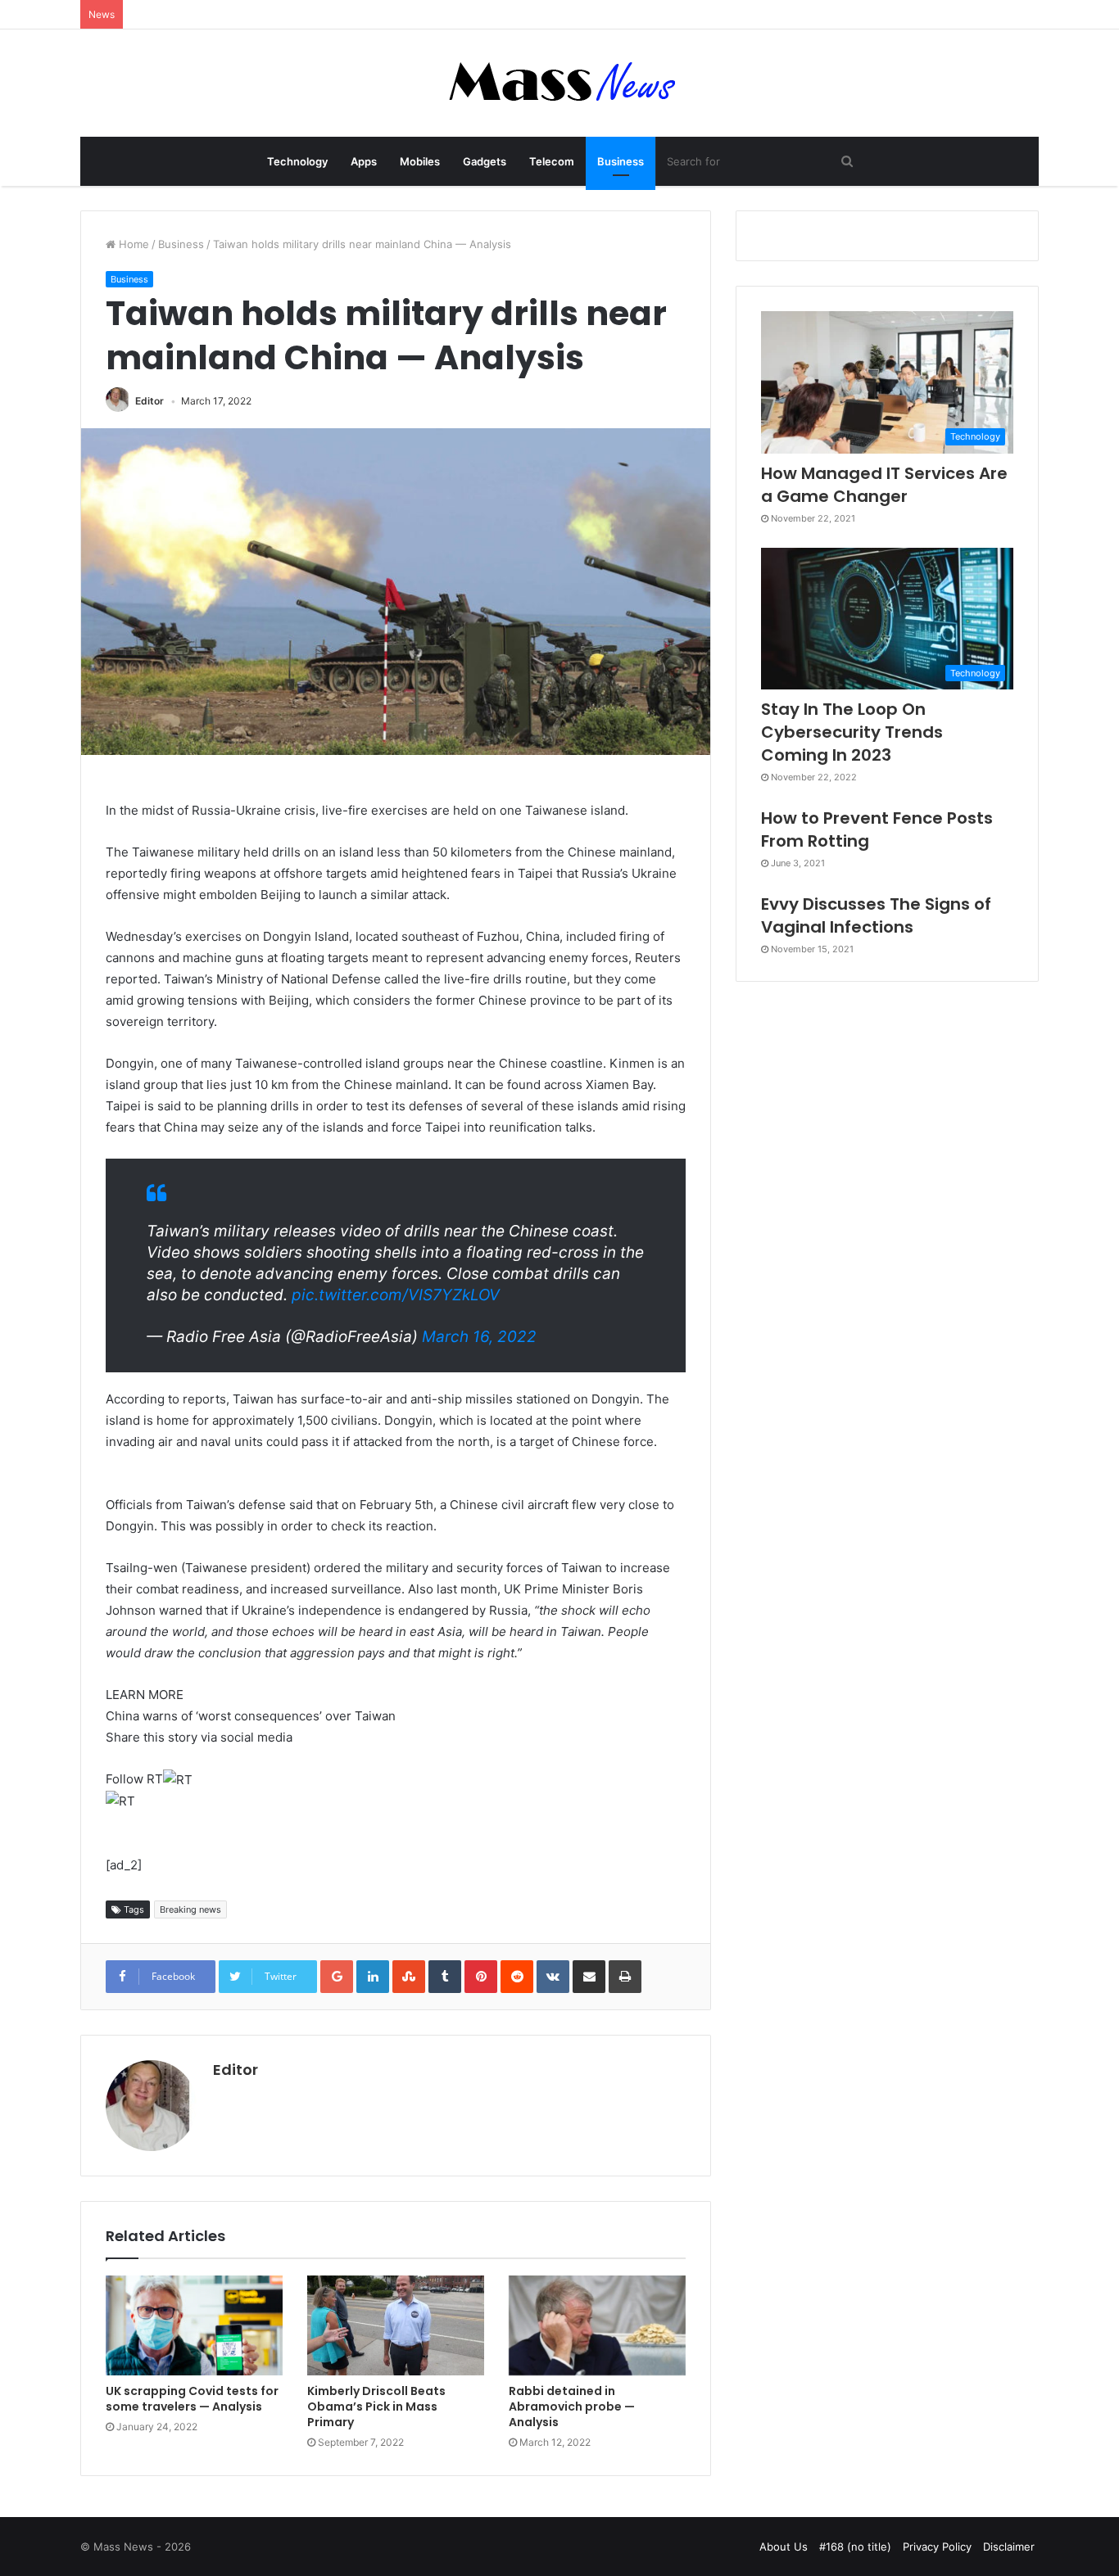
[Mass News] (560, 83)
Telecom (552, 161)
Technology (297, 161)
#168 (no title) (855, 2547)
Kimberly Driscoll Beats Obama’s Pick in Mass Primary (376, 2407)
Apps (364, 161)
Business (621, 161)
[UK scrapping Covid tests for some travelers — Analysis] (194, 2325)
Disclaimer (1009, 2547)
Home (132, 244)
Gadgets (485, 161)
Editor (150, 401)
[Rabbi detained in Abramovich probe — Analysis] (597, 2325)
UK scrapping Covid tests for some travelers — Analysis (192, 2399)
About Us (784, 2547)
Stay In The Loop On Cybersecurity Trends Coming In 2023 (852, 732)
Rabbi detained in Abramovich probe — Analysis (572, 2407)
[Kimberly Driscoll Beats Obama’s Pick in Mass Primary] (396, 2325)
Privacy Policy (937, 2547)
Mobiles (420, 161)
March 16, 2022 (479, 1337)
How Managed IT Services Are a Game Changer (884, 485)
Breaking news (190, 1909)
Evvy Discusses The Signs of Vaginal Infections (876, 915)
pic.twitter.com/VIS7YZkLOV (396, 1295)
